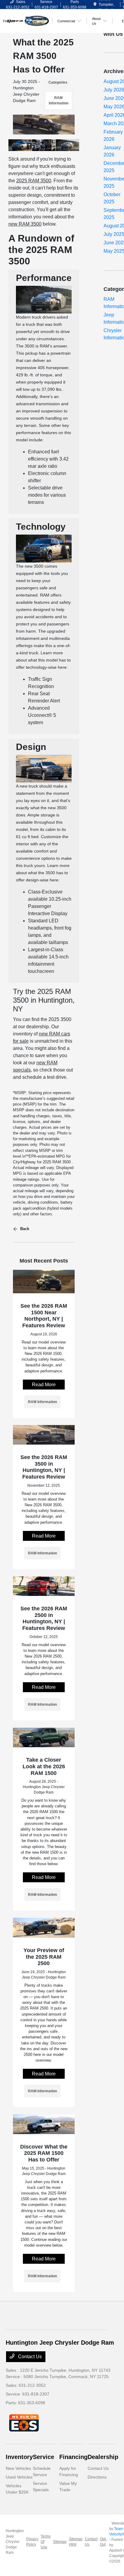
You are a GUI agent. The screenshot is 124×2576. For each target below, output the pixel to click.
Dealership (103, 2457)
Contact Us (29, 2357)
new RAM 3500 (25, 224)
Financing (73, 2457)
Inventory (19, 2457)
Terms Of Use (46, 2542)
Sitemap (60, 2542)
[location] (95, 5)
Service (43, 2457)
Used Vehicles (19, 2477)
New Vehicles (18, 2468)
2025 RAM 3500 (34, 181)
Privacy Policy (32, 2542)
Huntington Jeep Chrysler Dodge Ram (15, 2542)
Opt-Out (103, 2542)
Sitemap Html (76, 2542)
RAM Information (59, 100)
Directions (97, 2477)
